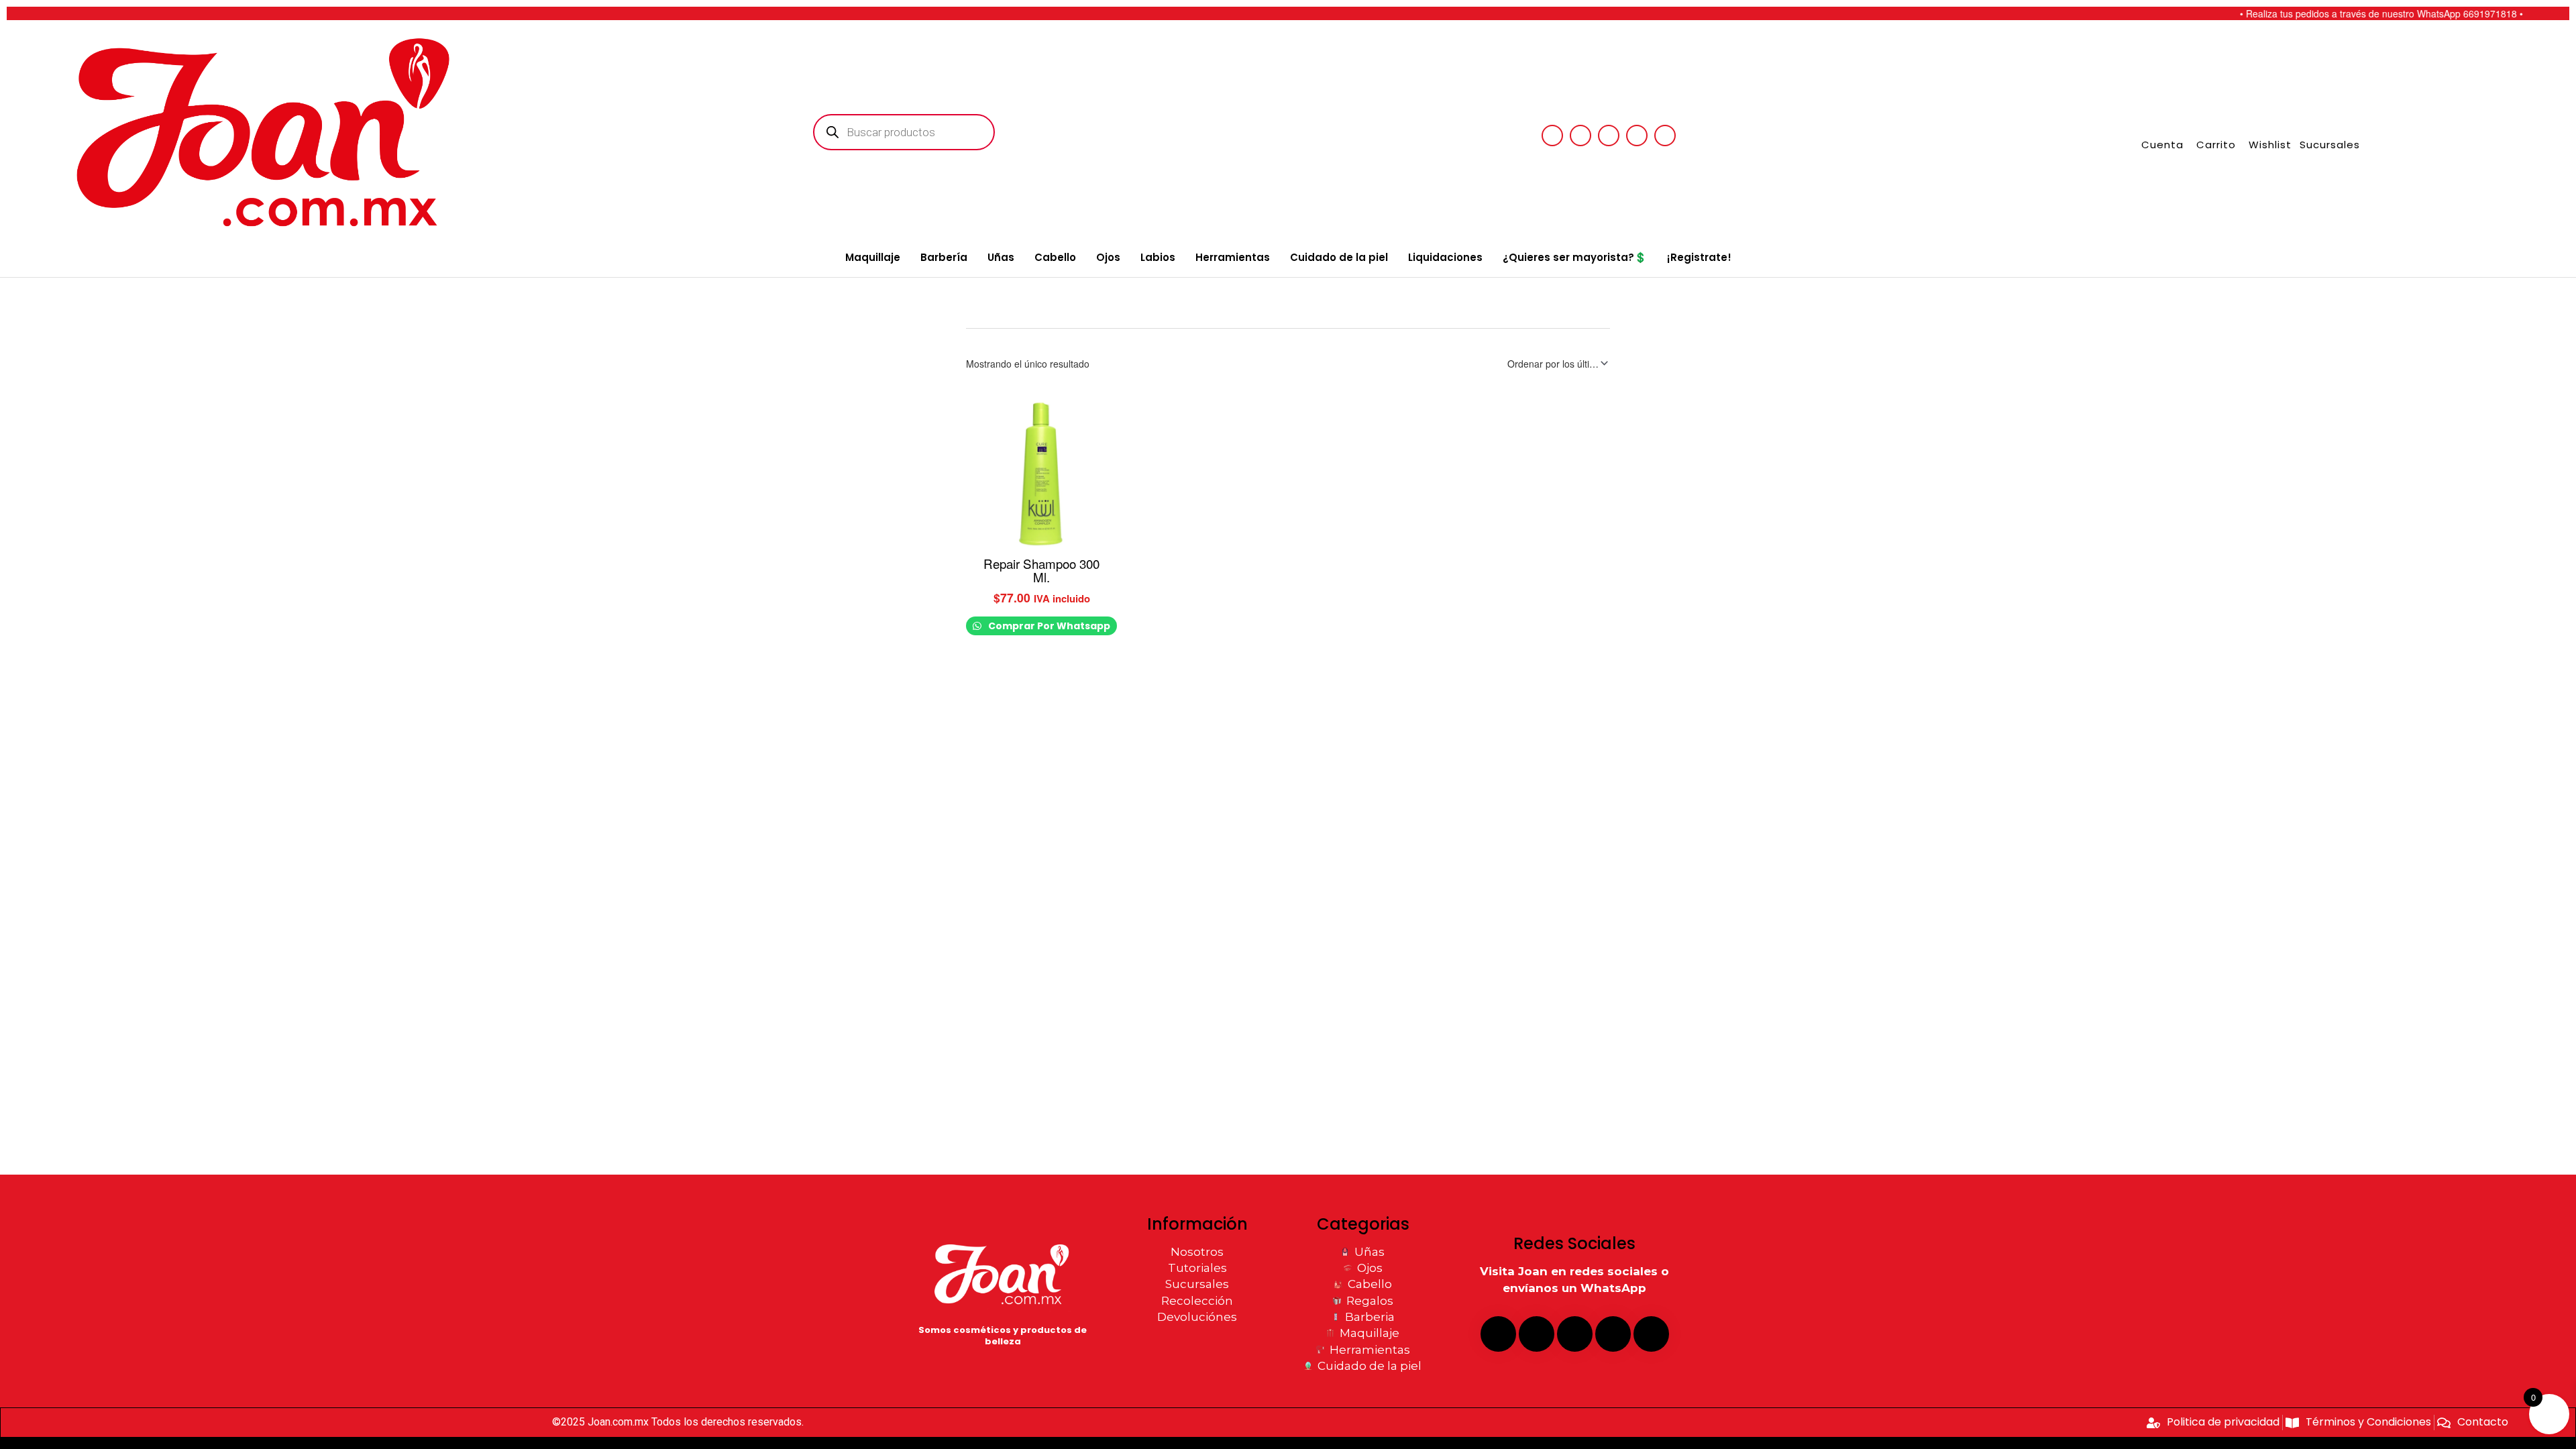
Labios (1158, 257)
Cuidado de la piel (1339, 257)
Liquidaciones (1445, 257)
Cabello (1055, 257)
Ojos (1108, 257)
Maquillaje (873, 257)
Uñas (1001, 257)
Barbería (944, 257)
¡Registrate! (1699, 257)
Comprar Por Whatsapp (1048, 626)
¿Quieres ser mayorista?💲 (1575, 257)
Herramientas (1233, 257)
